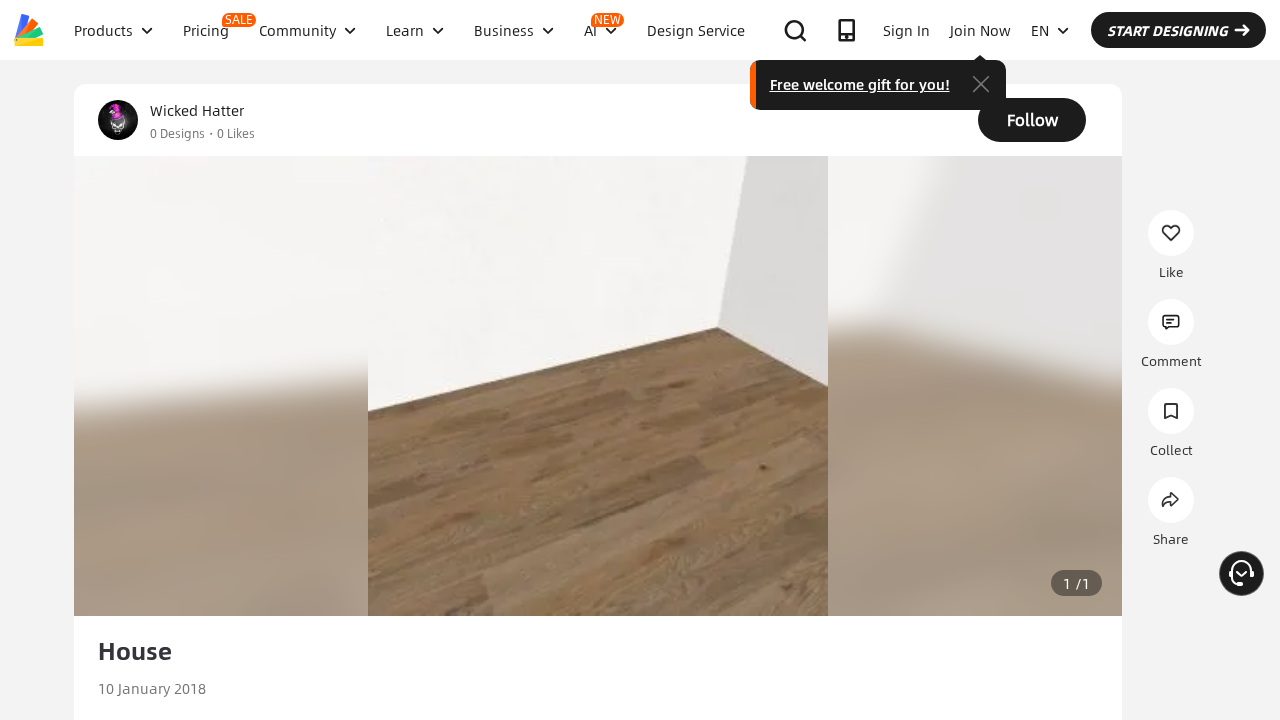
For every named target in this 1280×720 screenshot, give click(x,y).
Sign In (906, 30)
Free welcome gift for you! (860, 84)
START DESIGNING (1167, 30)
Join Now (980, 30)
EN (1040, 30)
